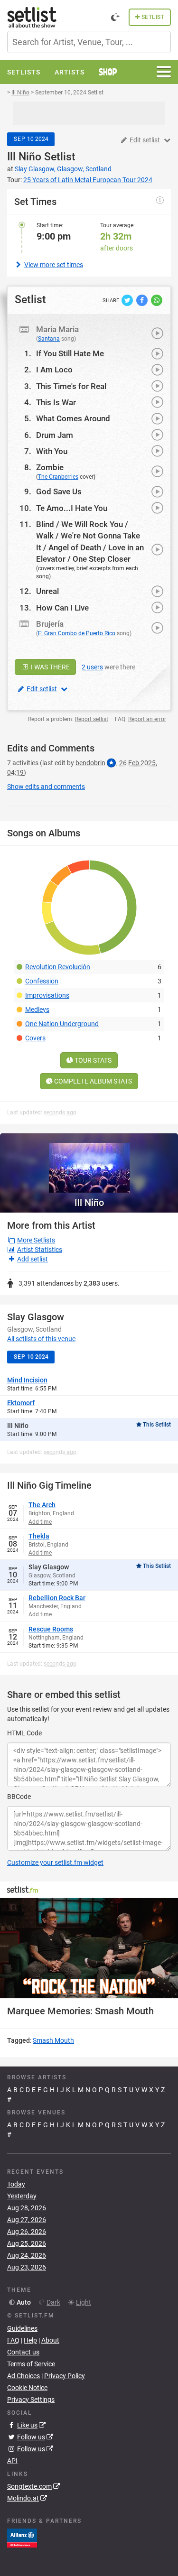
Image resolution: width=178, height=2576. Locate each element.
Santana (49, 339)
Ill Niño (24, 157)
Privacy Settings (31, 2400)
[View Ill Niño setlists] (89, 1163)
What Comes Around (73, 418)
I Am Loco (54, 370)
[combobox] (89, 42)
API (12, 2461)
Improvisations (47, 995)
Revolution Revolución (58, 967)
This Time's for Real (71, 386)
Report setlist (92, 719)
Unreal (47, 591)
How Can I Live (62, 608)
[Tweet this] (128, 299)
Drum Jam (55, 435)
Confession (42, 981)
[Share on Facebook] (143, 299)
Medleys (37, 1010)
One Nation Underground (62, 1024)
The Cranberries (58, 477)
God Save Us (59, 491)
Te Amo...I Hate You (72, 508)
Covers (35, 1038)
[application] (89, 1948)
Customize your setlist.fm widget (55, 1863)
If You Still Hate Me (70, 353)
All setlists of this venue (41, 1339)
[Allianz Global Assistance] (22, 2538)
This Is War (56, 402)
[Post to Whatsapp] (157, 299)
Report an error (147, 719)
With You (52, 451)
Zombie (50, 467)
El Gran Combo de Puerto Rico (77, 633)
